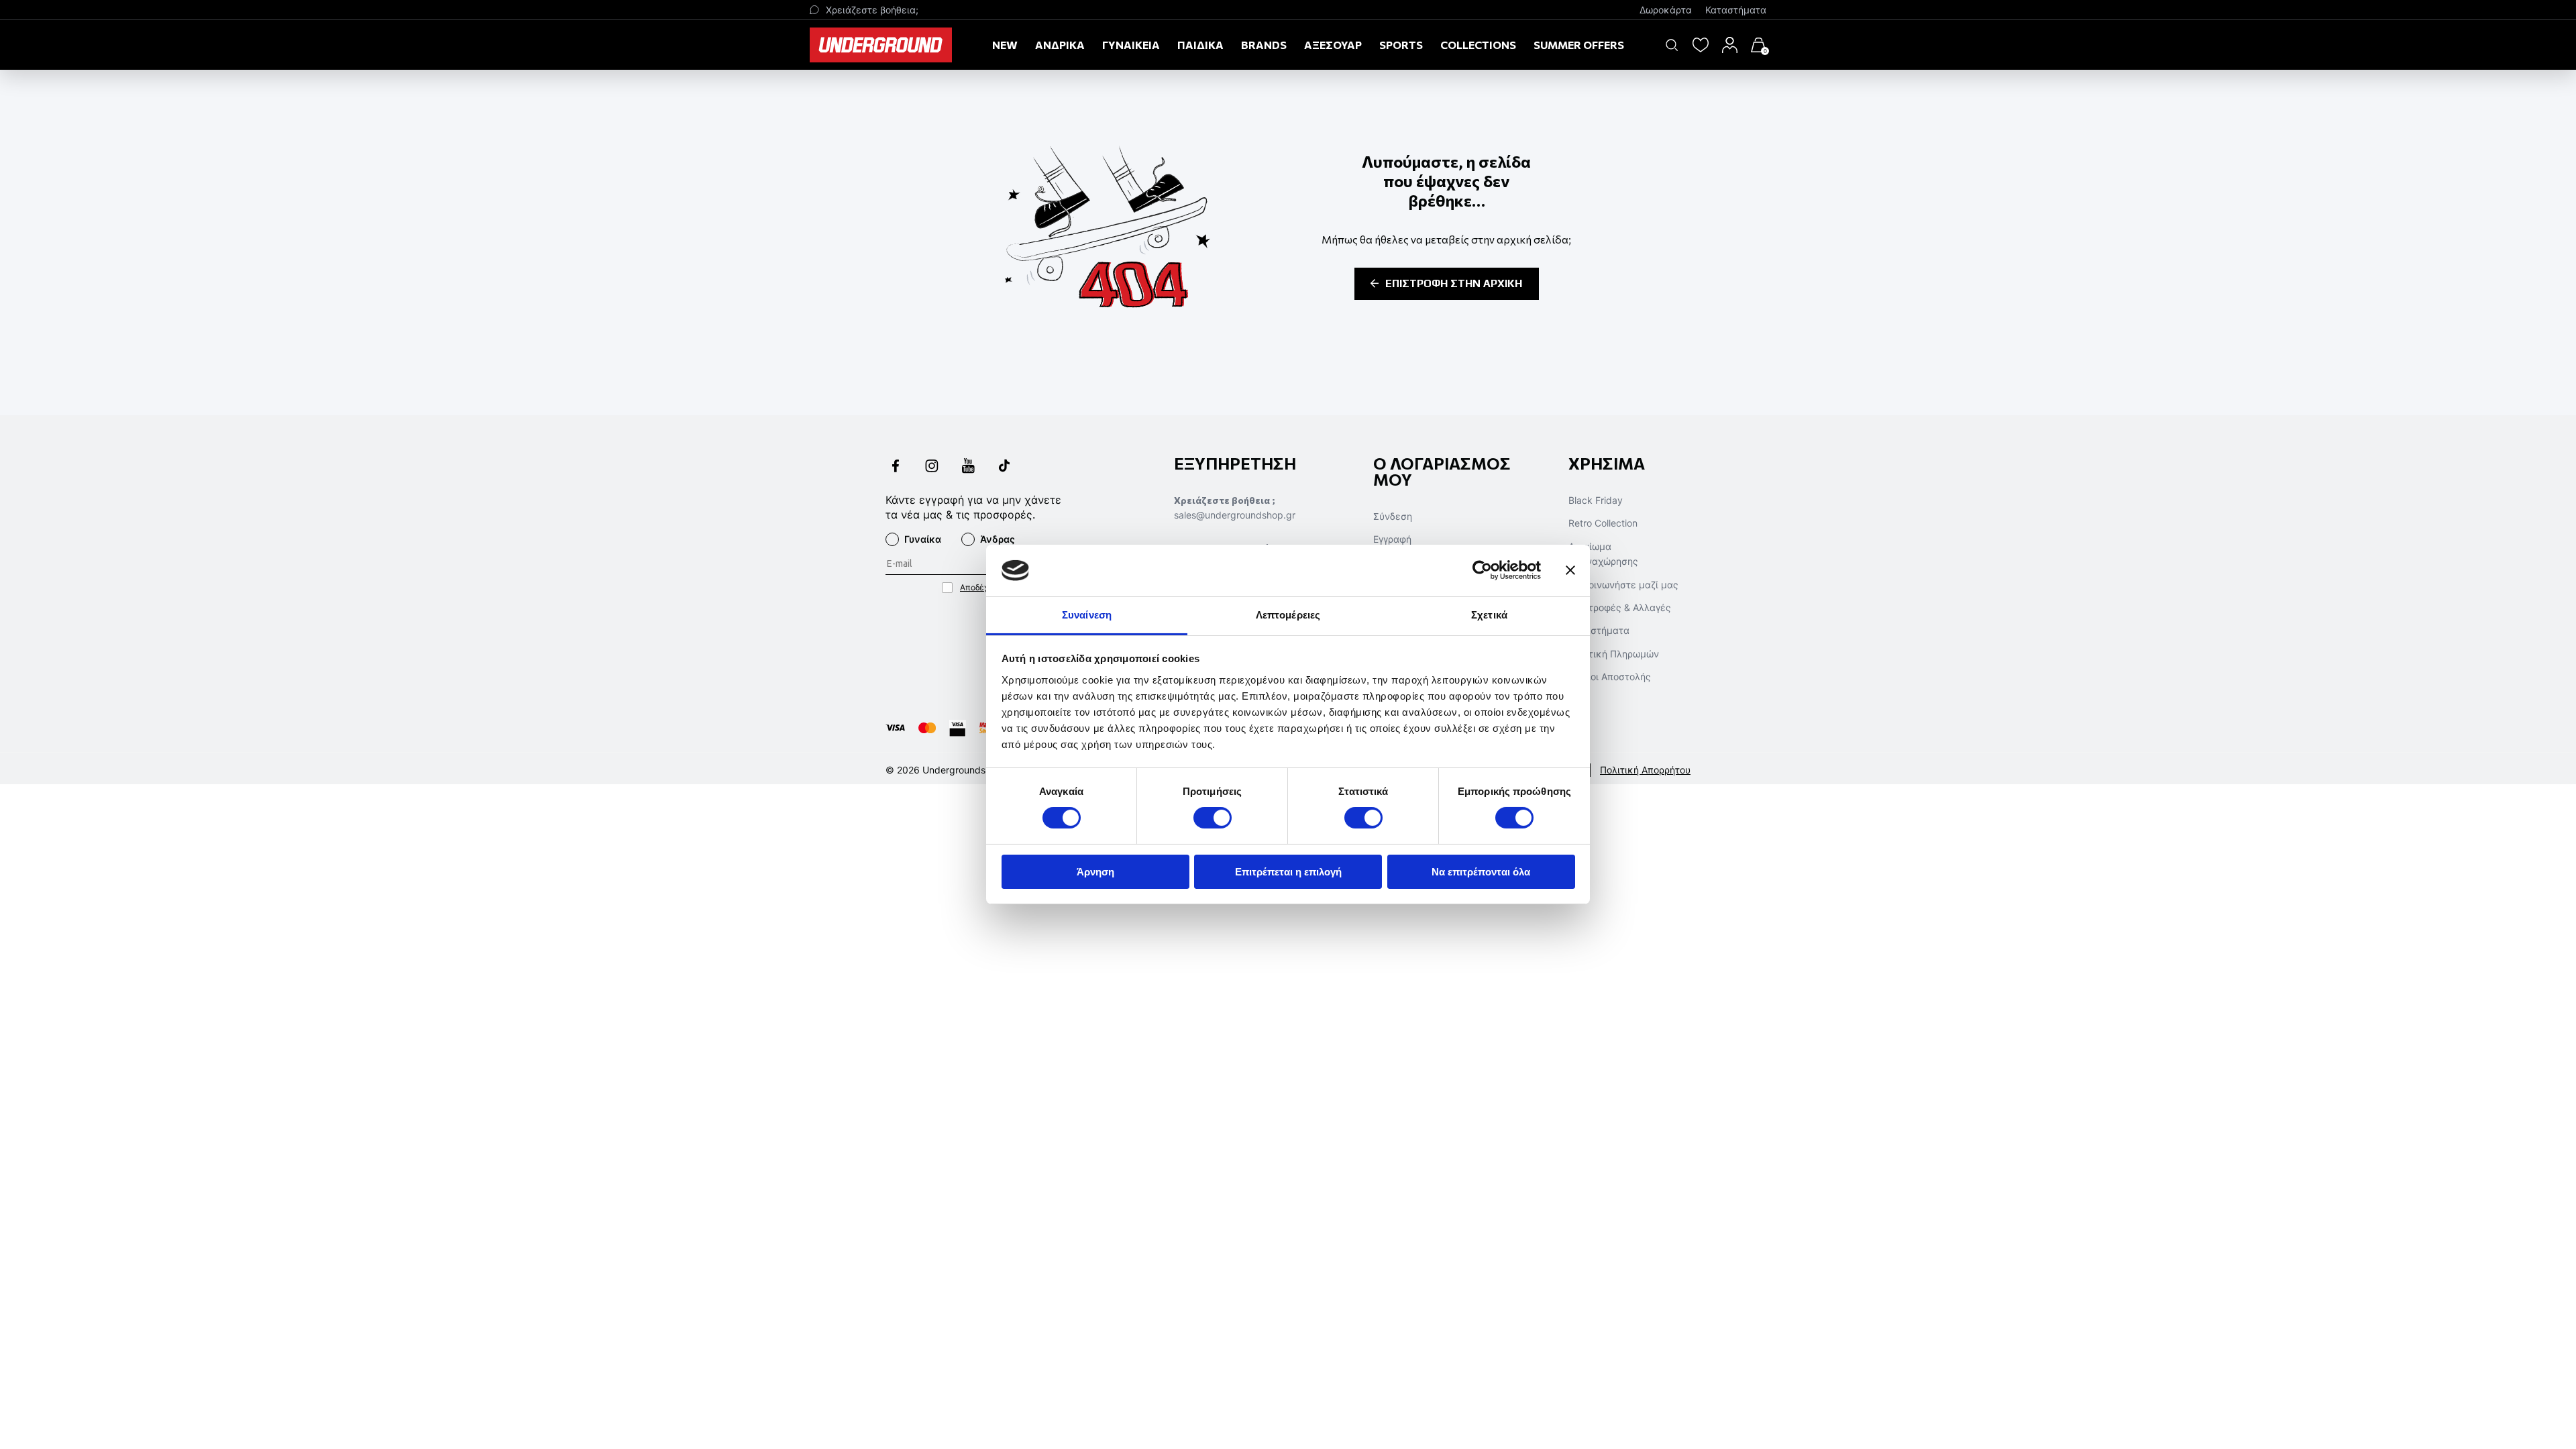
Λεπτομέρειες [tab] (1288, 615)
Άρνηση (1095, 872)
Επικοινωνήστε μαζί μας (1623, 585)
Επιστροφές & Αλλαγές (1620, 607)
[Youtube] (968, 467)
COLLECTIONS (1478, 45)
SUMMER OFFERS (1579, 45)
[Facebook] (896, 467)
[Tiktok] (1004, 467)
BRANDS (1264, 45)
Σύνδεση (1393, 516)
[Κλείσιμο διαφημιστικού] (1570, 570)
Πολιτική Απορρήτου (1645, 770)
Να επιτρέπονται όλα (1481, 872)
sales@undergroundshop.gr (1235, 515)
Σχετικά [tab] (1489, 615)
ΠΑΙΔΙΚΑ (1200, 45)
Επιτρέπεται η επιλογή (1288, 872)
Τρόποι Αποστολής (1610, 677)
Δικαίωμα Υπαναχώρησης (1603, 554)
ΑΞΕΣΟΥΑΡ (1333, 45)
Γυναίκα (923, 539)
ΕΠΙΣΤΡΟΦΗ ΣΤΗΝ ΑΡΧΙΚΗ (1454, 283)
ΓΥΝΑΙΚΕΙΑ (1131, 45)
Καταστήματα (1736, 10)
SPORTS (1401, 45)
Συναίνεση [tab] (1087, 615)
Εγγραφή (1392, 539)
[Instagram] (932, 467)
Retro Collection (1603, 523)
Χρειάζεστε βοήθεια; (872, 10)
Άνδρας (998, 539)
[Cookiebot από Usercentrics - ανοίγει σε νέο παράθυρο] (1482, 570)
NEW (1005, 45)
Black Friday (1596, 500)
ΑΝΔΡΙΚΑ (1060, 45)
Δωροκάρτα (1666, 10)
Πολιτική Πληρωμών (1614, 654)
